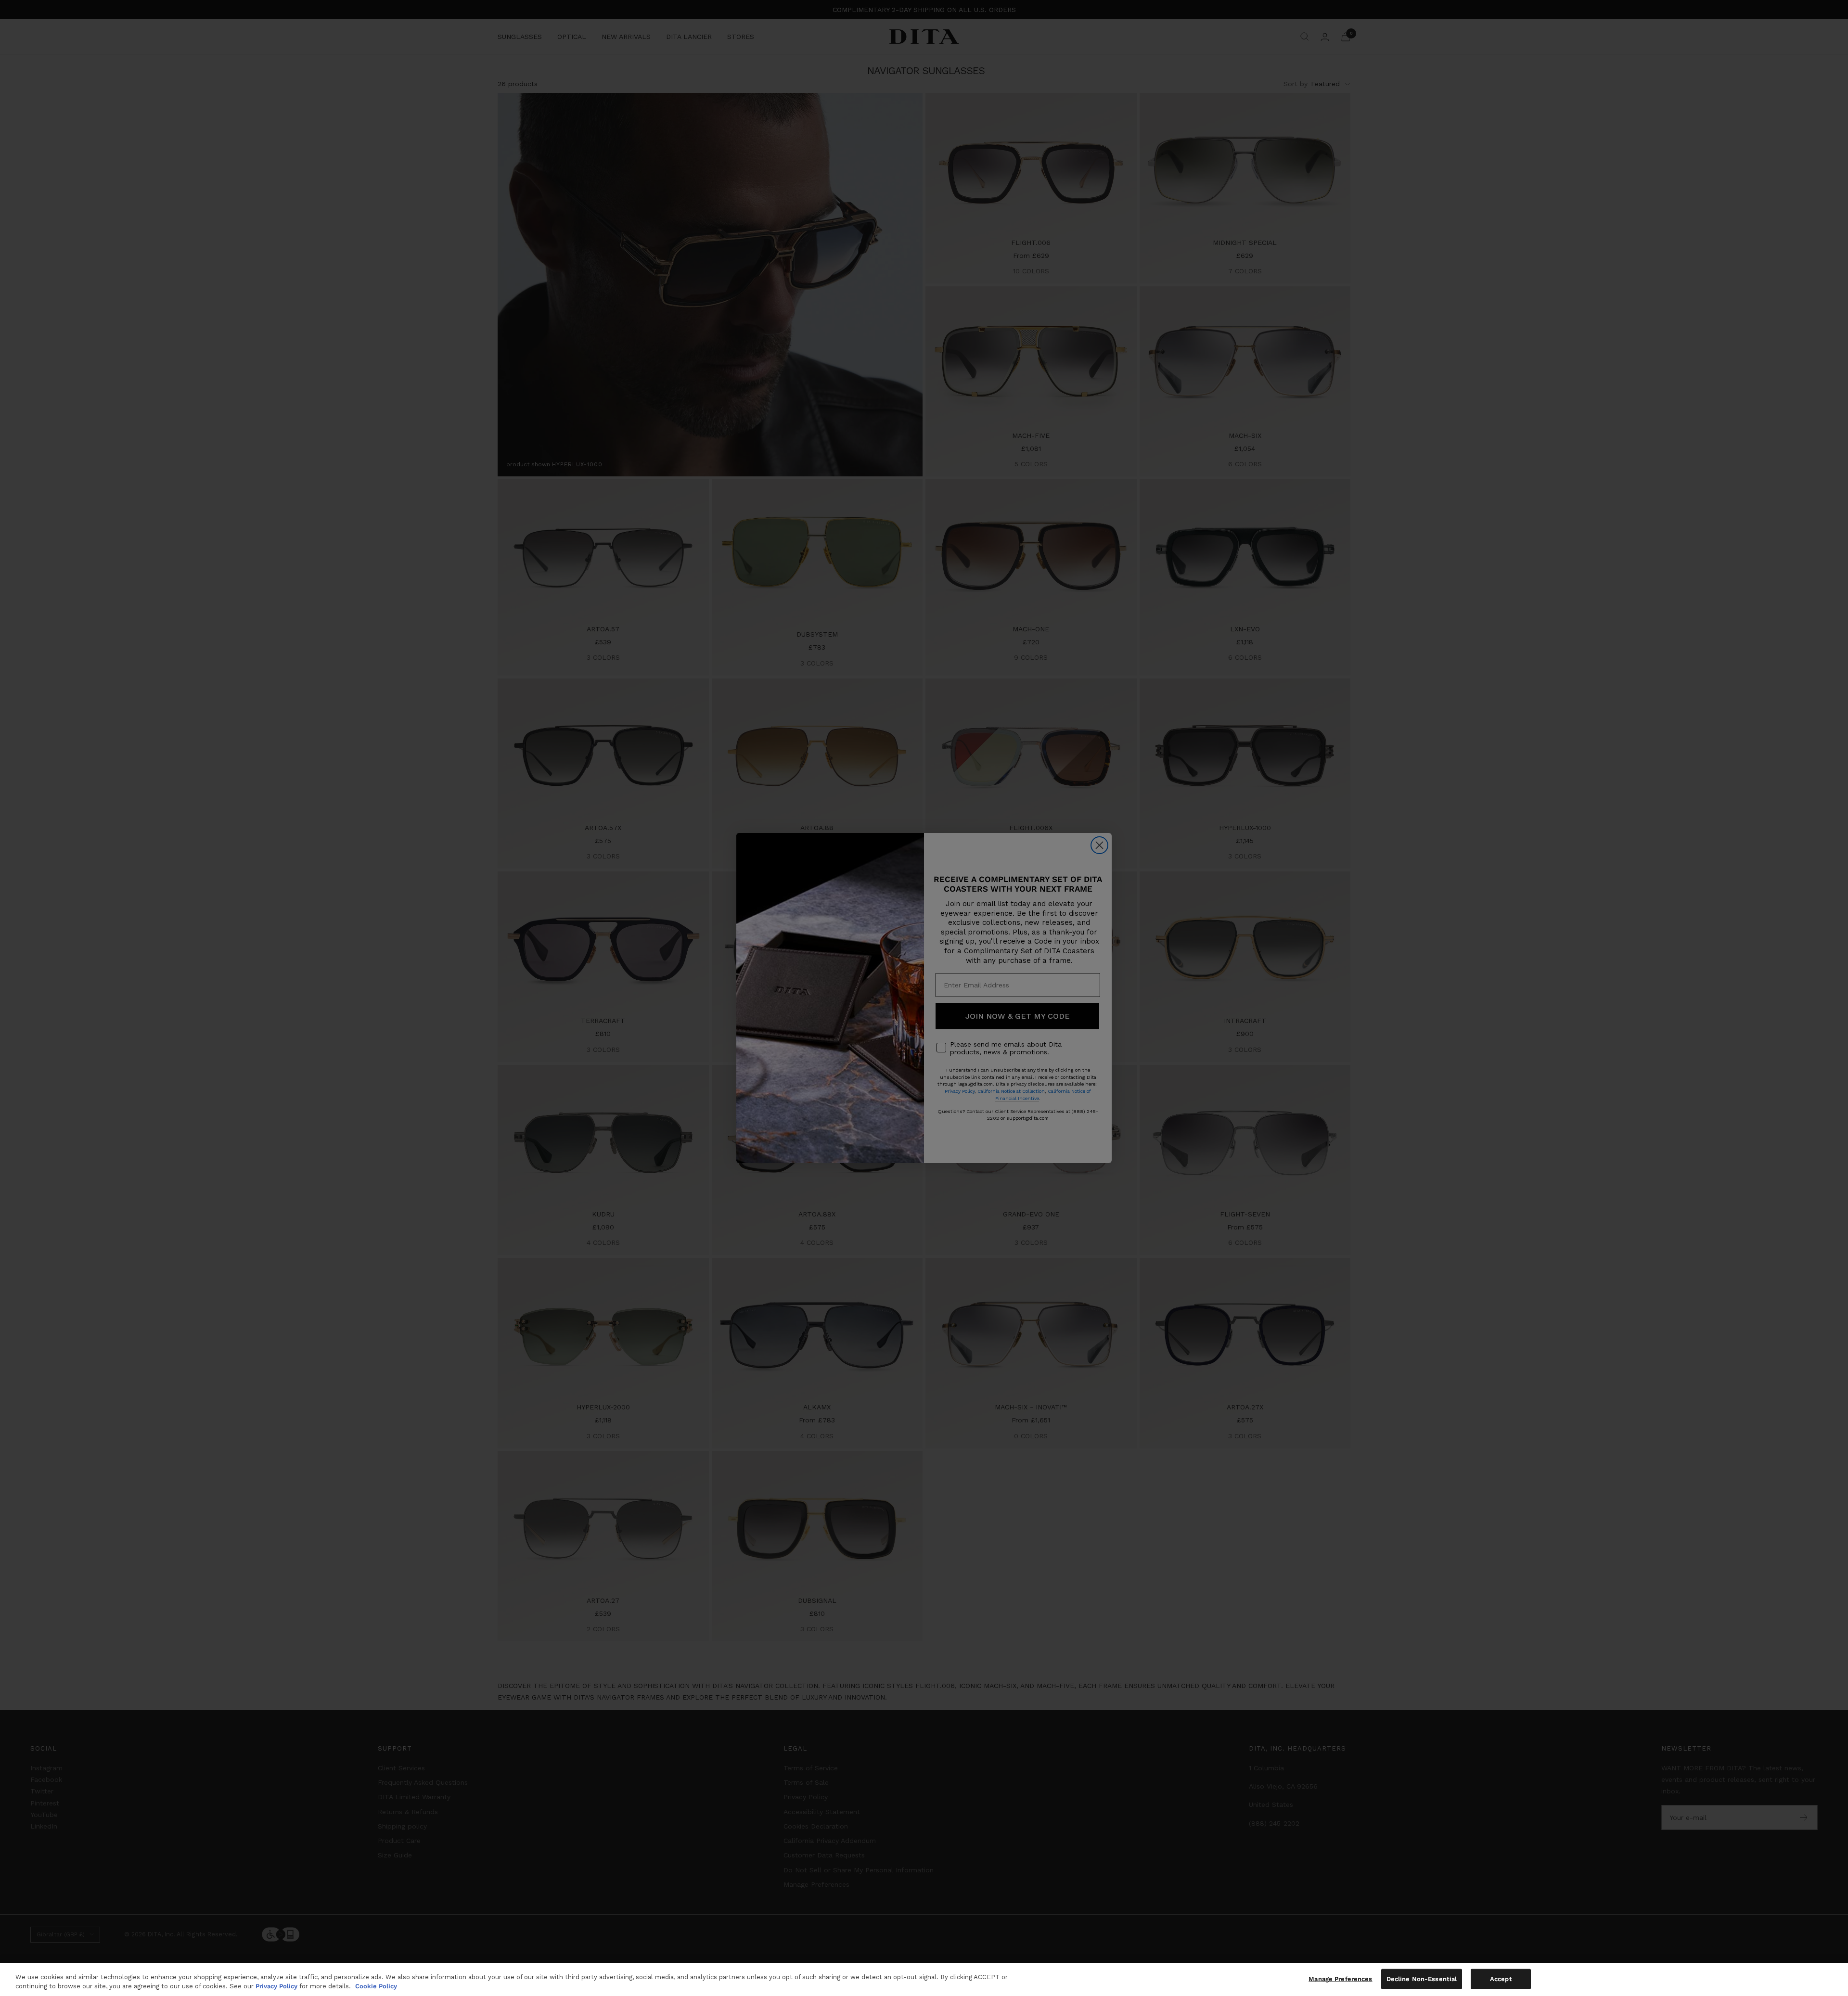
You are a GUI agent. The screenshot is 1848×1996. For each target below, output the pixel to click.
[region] (924, 1979)
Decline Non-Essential (1422, 1979)
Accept (1501, 1979)
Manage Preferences (1340, 1979)
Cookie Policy (376, 1986)
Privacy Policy (276, 1986)
